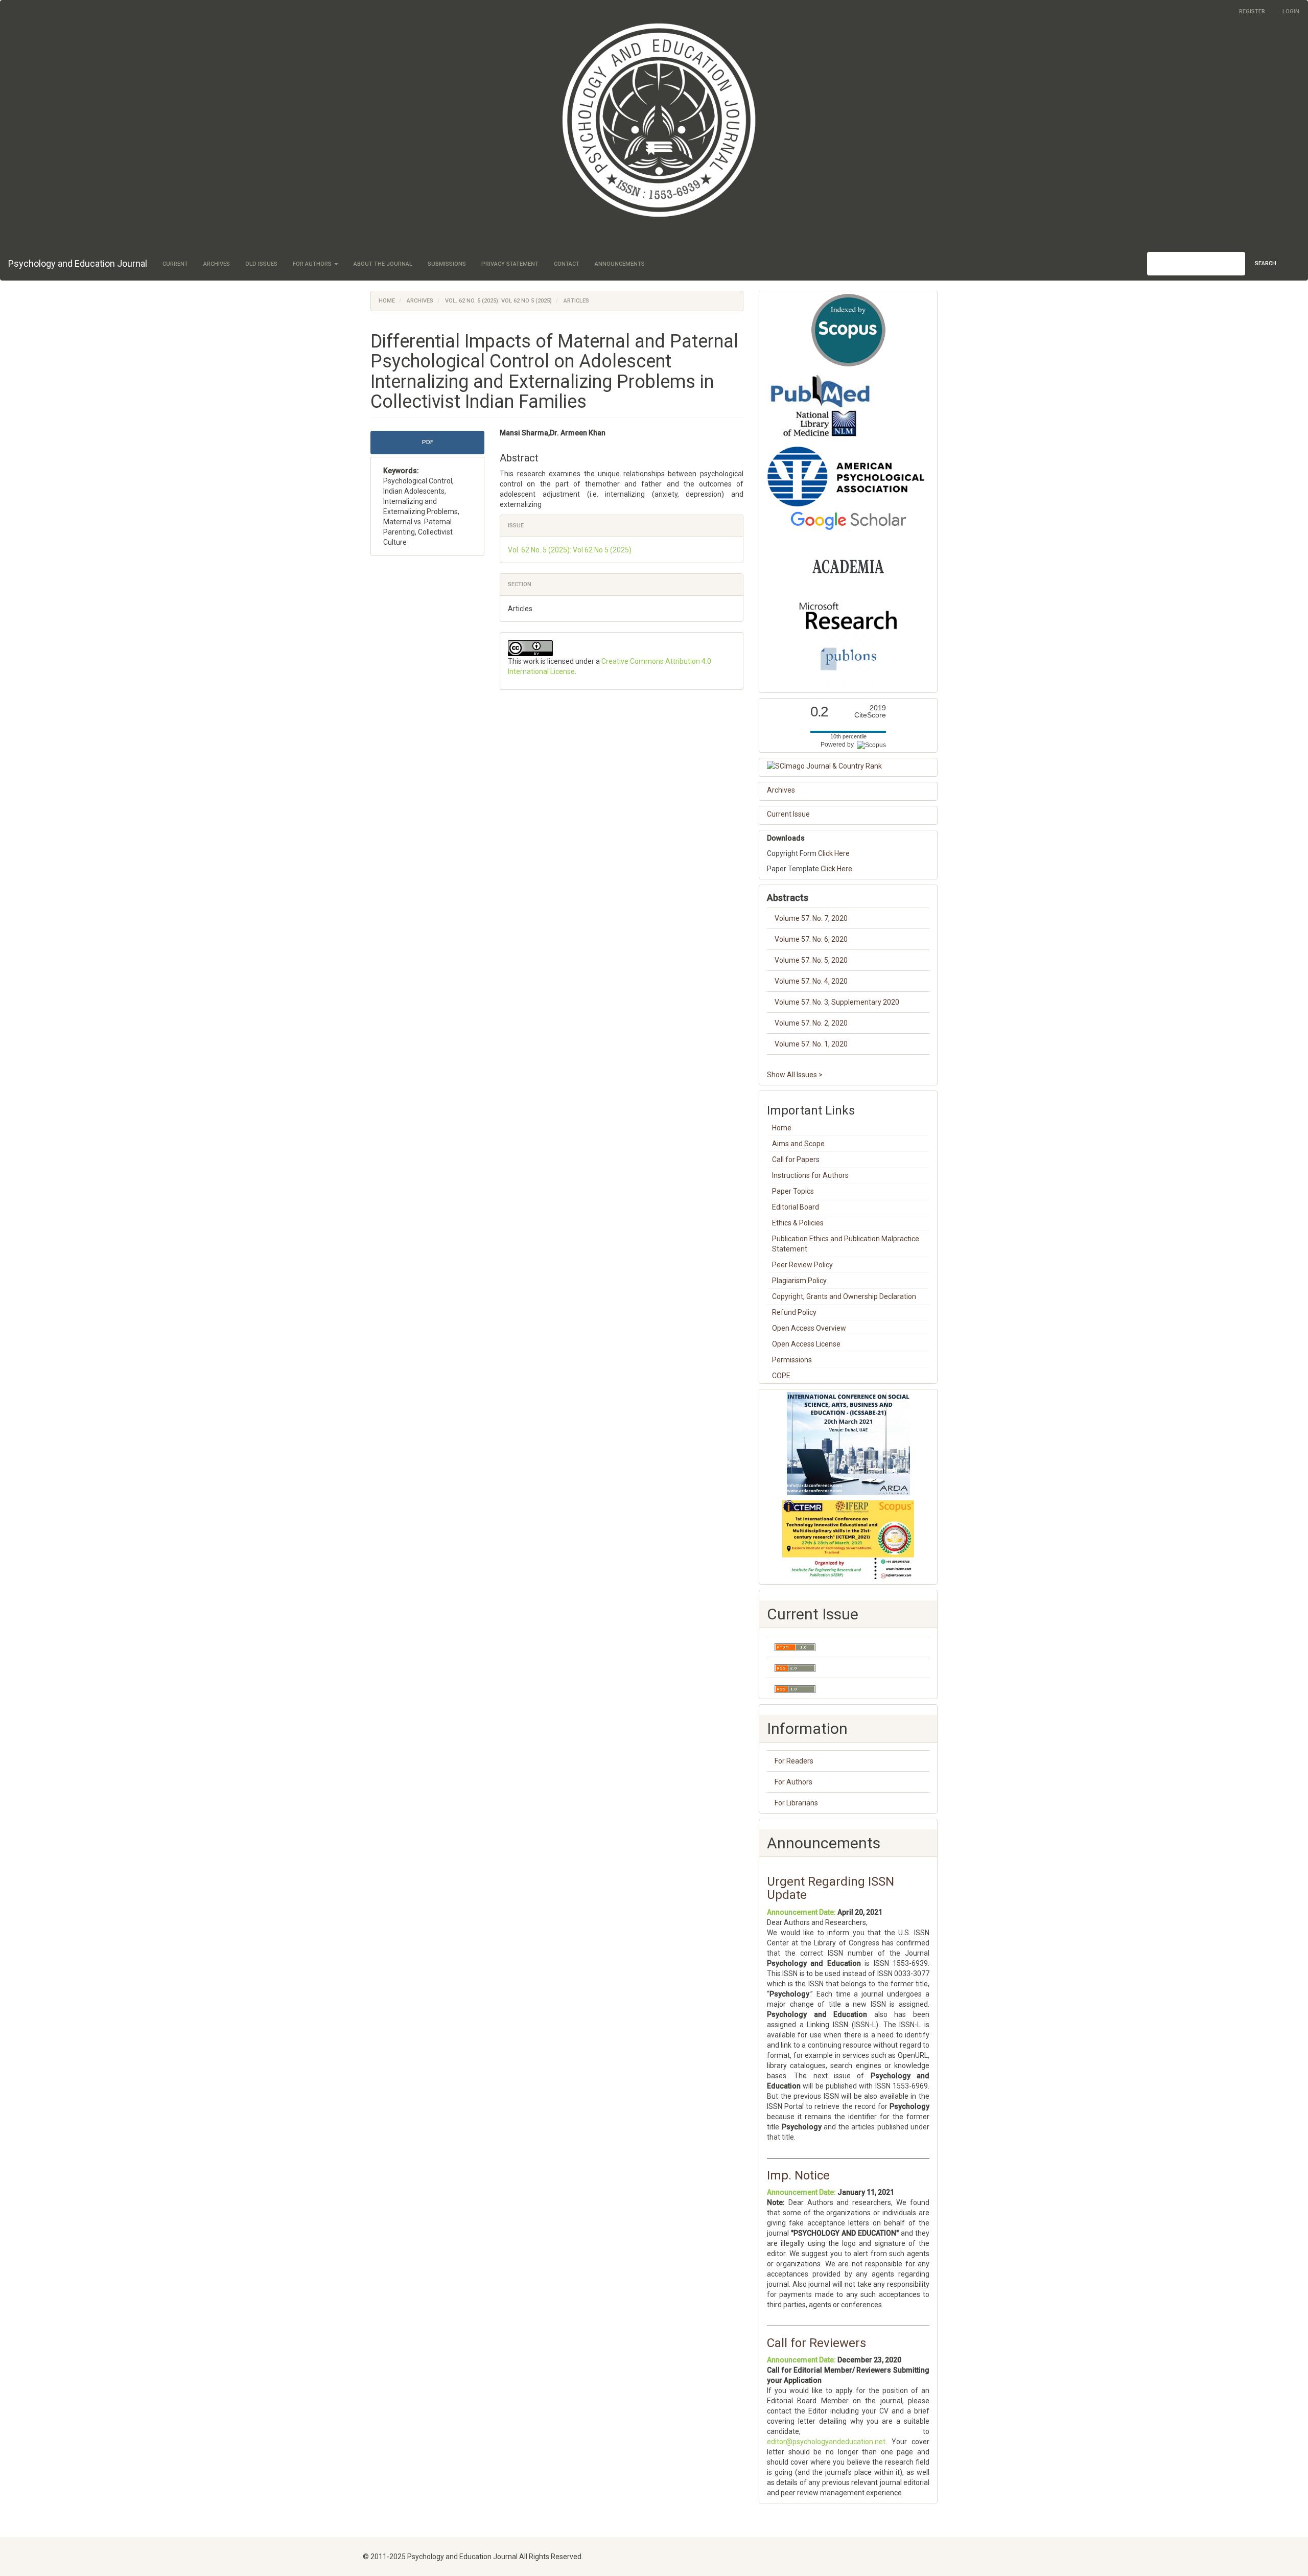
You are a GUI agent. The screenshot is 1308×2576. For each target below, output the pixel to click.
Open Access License (806, 1344)
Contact (567, 264)
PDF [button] (428, 442)
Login (1291, 11)
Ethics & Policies (798, 1223)
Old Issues (261, 264)
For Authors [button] (313, 264)
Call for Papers (796, 1159)
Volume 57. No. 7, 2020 (811, 918)
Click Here (834, 853)
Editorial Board (796, 1207)
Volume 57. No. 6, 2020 (811, 939)
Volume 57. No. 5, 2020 (811, 960)
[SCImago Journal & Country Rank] (848, 766)
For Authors (793, 1782)
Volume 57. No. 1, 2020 (811, 1044)
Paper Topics (793, 1191)
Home (387, 301)
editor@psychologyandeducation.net (826, 2442)
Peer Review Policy (802, 1265)
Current (175, 264)
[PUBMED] (820, 406)
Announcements (620, 264)
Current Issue (788, 814)
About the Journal (383, 264)
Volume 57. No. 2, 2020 (811, 1023)
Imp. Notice (798, 2175)
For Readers (794, 1761)
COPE (781, 1376)
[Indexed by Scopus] (848, 330)
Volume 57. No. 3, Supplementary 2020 (837, 1002)
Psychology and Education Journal (78, 263)
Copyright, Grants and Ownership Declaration (844, 1296)
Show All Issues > (795, 1075)
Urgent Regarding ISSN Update (831, 1888)
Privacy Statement (510, 264)
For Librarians (796, 1803)
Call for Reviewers (816, 2343)
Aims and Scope (798, 1144)
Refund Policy (794, 1312)
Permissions (792, 1360)
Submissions (447, 264)
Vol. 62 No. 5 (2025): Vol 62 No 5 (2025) (498, 301)
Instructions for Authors (810, 1175)
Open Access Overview (809, 1328)
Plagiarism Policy (799, 1281)
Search (1266, 263)
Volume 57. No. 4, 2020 (811, 981)
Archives (217, 264)
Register (1252, 11)
